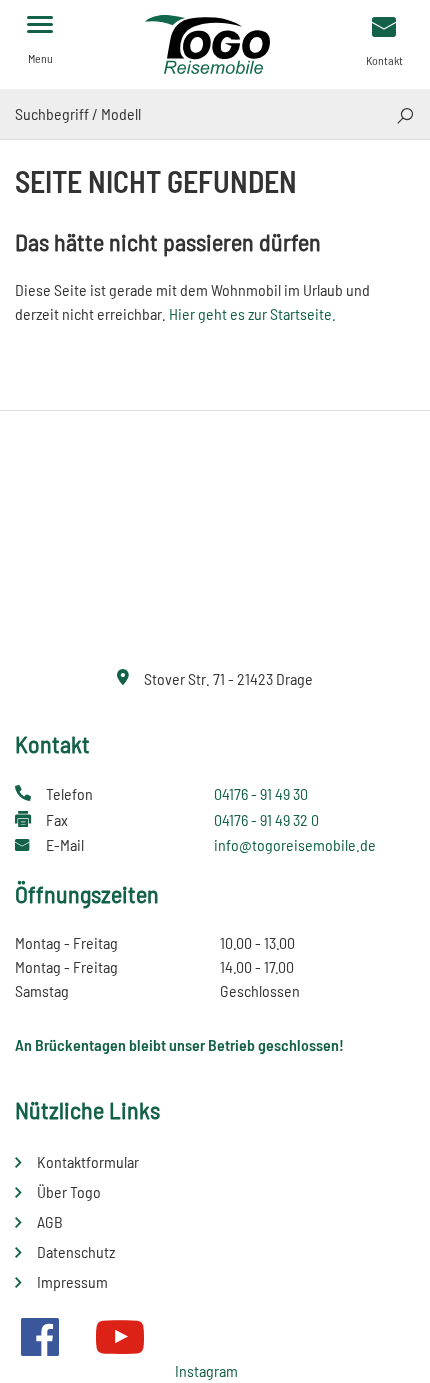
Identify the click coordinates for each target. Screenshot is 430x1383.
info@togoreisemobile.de (295, 844)
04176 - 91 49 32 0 (266, 819)
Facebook (40, 1337)
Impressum (72, 1281)
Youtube (120, 1337)
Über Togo (69, 1191)
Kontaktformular (88, 1161)
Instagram (206, 1370)
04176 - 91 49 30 (261, 793)
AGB (50, 1221)
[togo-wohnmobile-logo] (215, 42)
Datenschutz (76, 1251)
